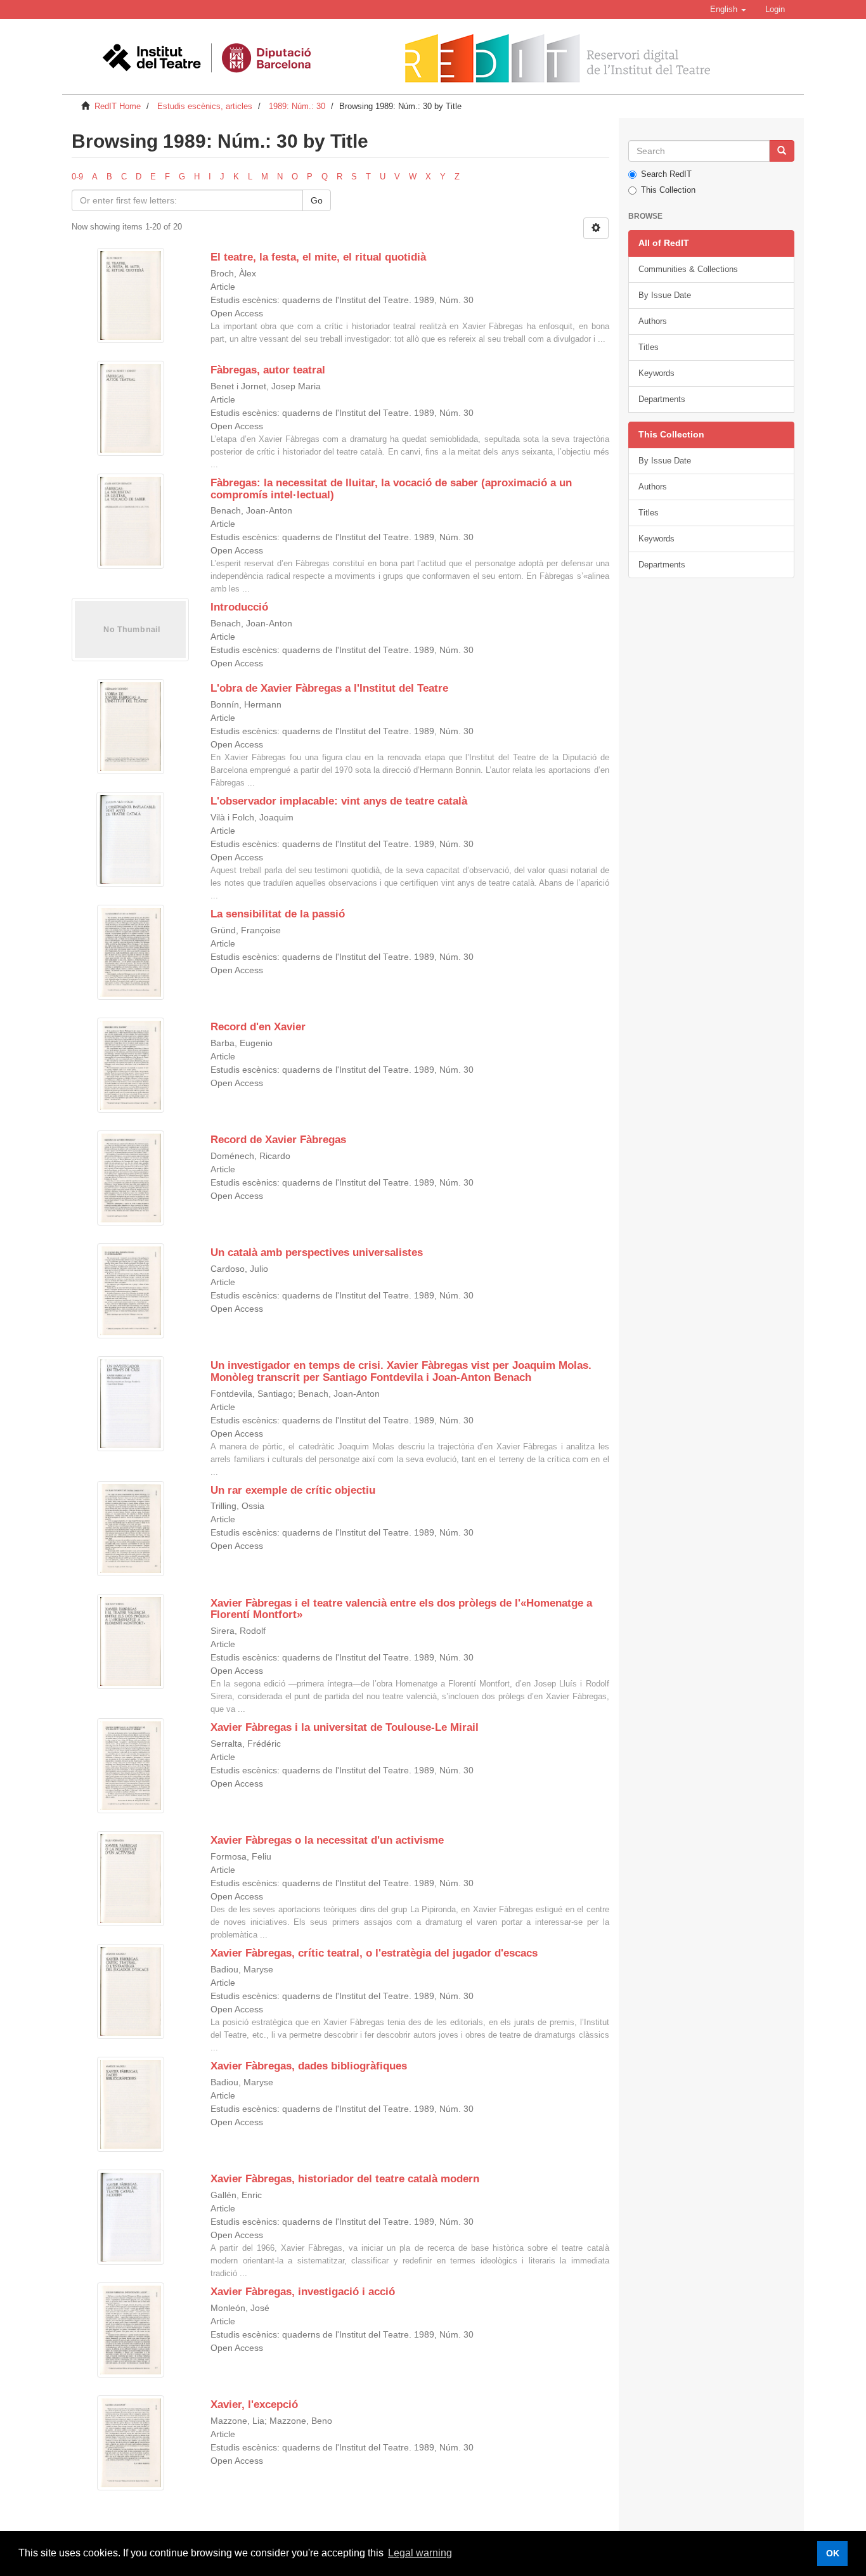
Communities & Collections (688, 269)
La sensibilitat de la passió (278, 914)
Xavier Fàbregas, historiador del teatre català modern (345, 2179)
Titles (649, 347)
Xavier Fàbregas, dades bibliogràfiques (309, 2066)
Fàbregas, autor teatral (268, 370)
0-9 (77, 177)
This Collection (668, 190)
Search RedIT (666, 174)
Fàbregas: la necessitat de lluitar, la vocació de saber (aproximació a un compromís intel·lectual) (391, 489)
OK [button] (833, 2553)
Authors (653, 321)
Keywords (656, 373)
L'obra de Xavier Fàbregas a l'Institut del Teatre (329, 688)
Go (317, 200)
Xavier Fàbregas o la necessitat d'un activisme (327, 1840)
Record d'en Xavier (258, 1027)
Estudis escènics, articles (205, 106)
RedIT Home (118, 106)
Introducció (239, 607)
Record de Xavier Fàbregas (278, 1140)
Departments (662, 399)
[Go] (782, 151)
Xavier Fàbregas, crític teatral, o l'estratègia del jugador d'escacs (374, 1953)
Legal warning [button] (420, 2553)
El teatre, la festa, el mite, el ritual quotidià (318, 257)
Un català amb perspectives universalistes (317, 1252)
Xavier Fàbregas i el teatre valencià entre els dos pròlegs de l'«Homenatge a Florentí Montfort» (401, 1609)
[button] (728, 10)
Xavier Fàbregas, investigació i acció (303, 2292)
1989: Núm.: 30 (297, 106)
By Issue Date (665, 295)
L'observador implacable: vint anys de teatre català (339, 801)
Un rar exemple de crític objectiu (293, 1490)
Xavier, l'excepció (254, 2404)
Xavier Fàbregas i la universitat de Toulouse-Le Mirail (345, 1727)
